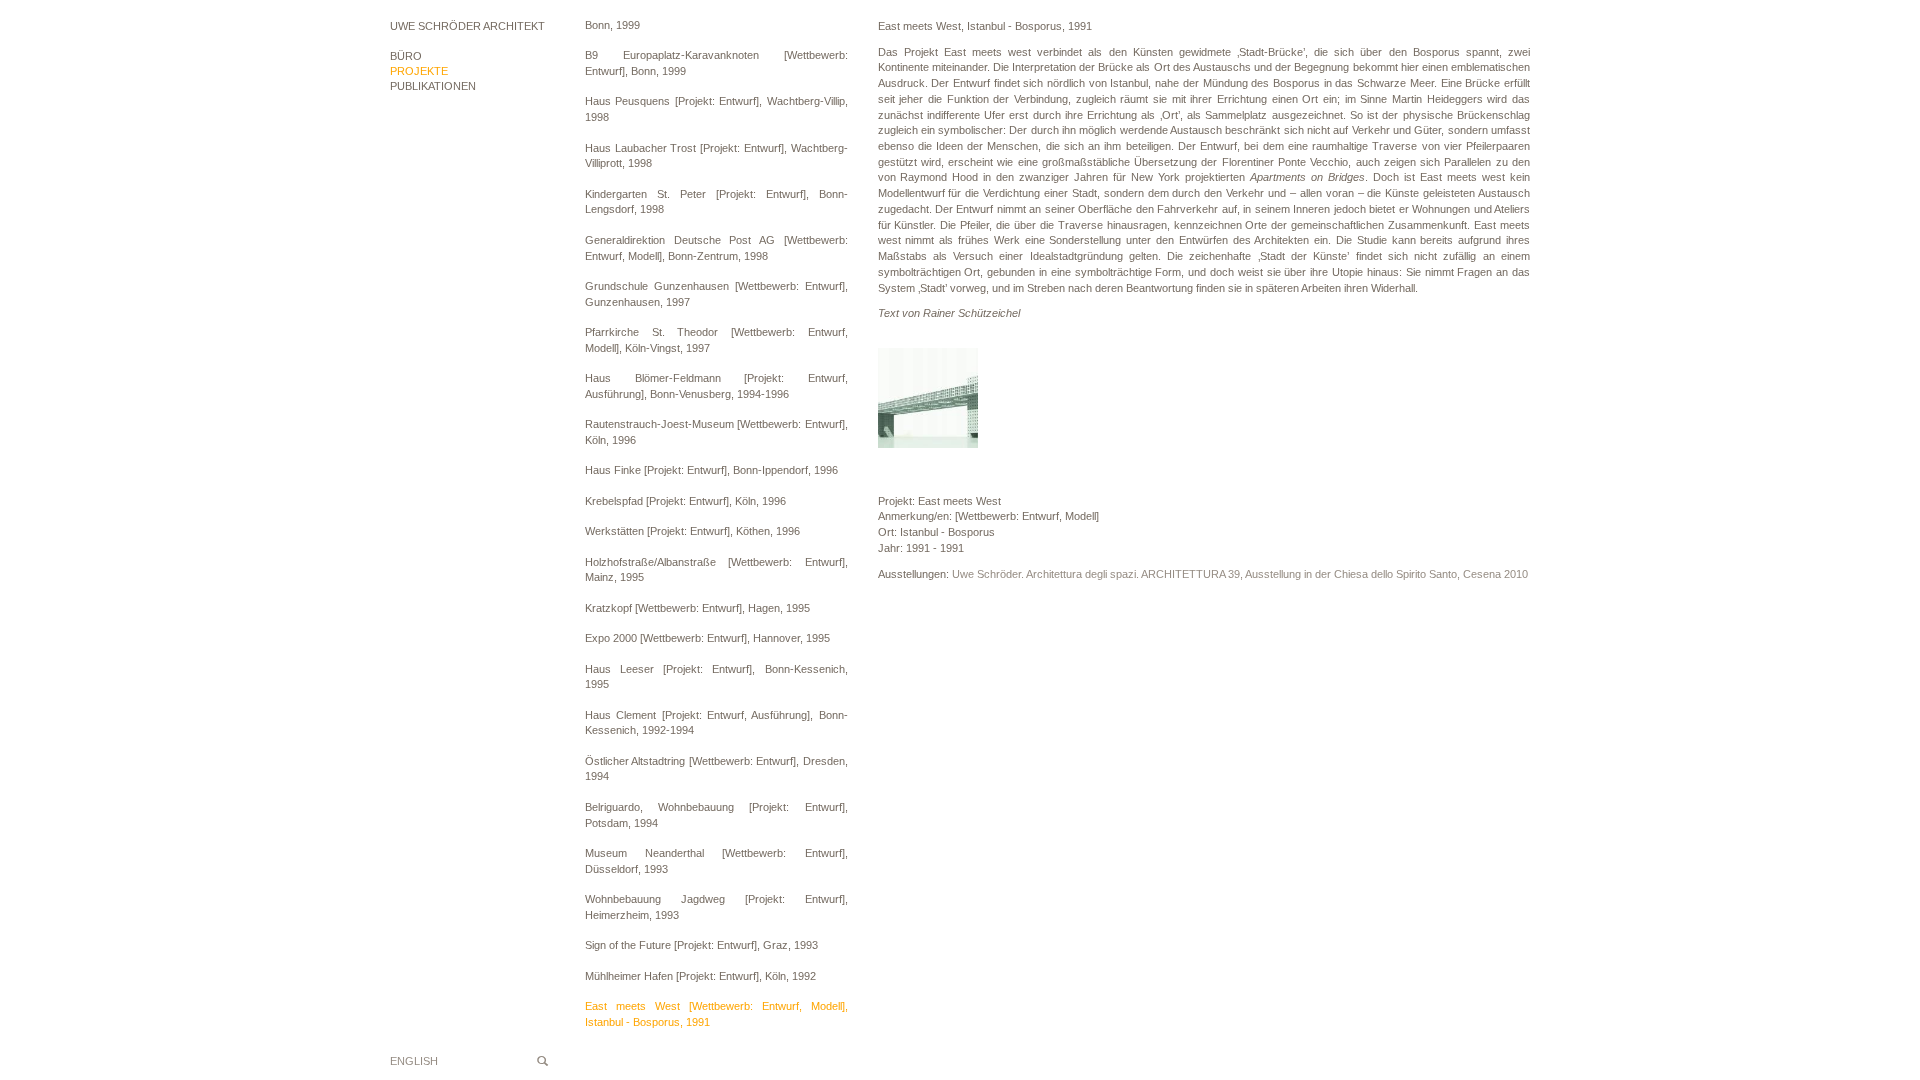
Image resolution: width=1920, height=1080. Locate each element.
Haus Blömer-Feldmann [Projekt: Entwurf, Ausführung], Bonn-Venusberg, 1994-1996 (716, 386)
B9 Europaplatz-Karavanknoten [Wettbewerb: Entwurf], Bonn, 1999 (716, 63)
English (414, 1061)
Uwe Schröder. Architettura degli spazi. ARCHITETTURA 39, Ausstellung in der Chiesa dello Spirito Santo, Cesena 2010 (1240, 574)
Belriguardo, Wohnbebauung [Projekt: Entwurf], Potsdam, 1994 (716, 815)
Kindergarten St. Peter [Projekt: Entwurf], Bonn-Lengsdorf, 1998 (716, 202)
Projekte (419, 71)
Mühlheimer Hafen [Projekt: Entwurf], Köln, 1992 (700, 976)
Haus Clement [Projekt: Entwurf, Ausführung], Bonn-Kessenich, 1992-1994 (716, 723)
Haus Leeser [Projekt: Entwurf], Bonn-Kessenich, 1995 (716, 677)
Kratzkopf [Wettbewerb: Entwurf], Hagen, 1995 (697, 608)
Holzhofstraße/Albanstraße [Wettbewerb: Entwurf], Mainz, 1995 (716, 570)
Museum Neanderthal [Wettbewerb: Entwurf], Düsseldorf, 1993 (716, 861)
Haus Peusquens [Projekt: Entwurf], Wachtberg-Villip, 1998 (716, 109)
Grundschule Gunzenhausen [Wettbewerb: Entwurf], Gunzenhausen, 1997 (716, 294)
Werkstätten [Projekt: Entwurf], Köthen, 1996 (692, 531)
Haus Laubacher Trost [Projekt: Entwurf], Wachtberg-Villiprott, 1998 (716, 156)
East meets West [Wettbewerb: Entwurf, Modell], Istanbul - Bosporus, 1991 (716, 1014)
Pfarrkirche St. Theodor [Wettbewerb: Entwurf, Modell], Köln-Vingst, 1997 (716, 340)
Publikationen (433, 86)
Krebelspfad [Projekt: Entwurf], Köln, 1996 (685, 501)
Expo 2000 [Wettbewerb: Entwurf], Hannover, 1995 (707, 638)
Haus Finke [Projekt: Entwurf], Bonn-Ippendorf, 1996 (711, 470)
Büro (406, 56)
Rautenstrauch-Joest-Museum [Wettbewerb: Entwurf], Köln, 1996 (716, 432)
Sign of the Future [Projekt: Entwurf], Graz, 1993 (701, 945)
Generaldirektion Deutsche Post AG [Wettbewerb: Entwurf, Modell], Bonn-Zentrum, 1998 (716, 248)
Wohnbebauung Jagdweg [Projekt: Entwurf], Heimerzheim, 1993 (716, 907)
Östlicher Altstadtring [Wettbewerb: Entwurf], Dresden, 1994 (716, 769)
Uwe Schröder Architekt (467, 26)
